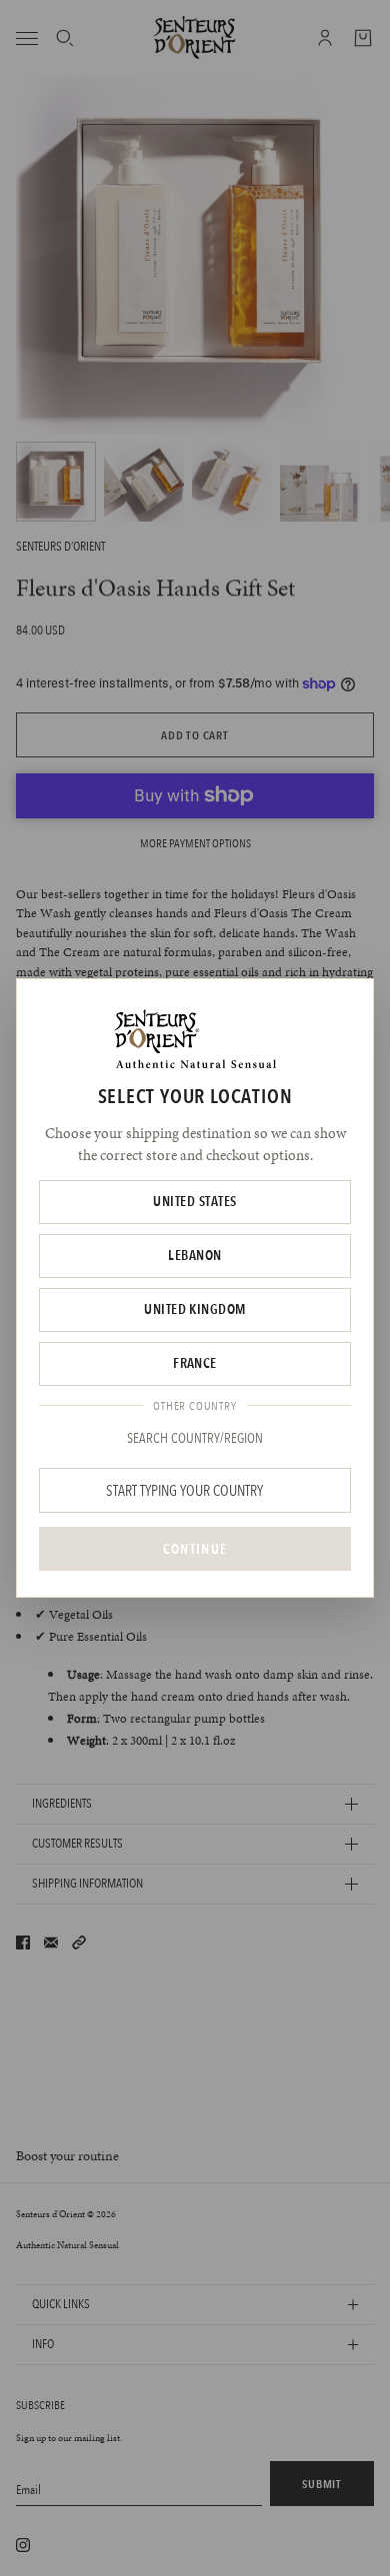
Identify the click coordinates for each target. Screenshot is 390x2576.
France (195, 1363)
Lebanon (194, 1255)
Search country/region (195, 1438)
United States (194, 1201)
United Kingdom (195, 1309)
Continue (195, 1549)
